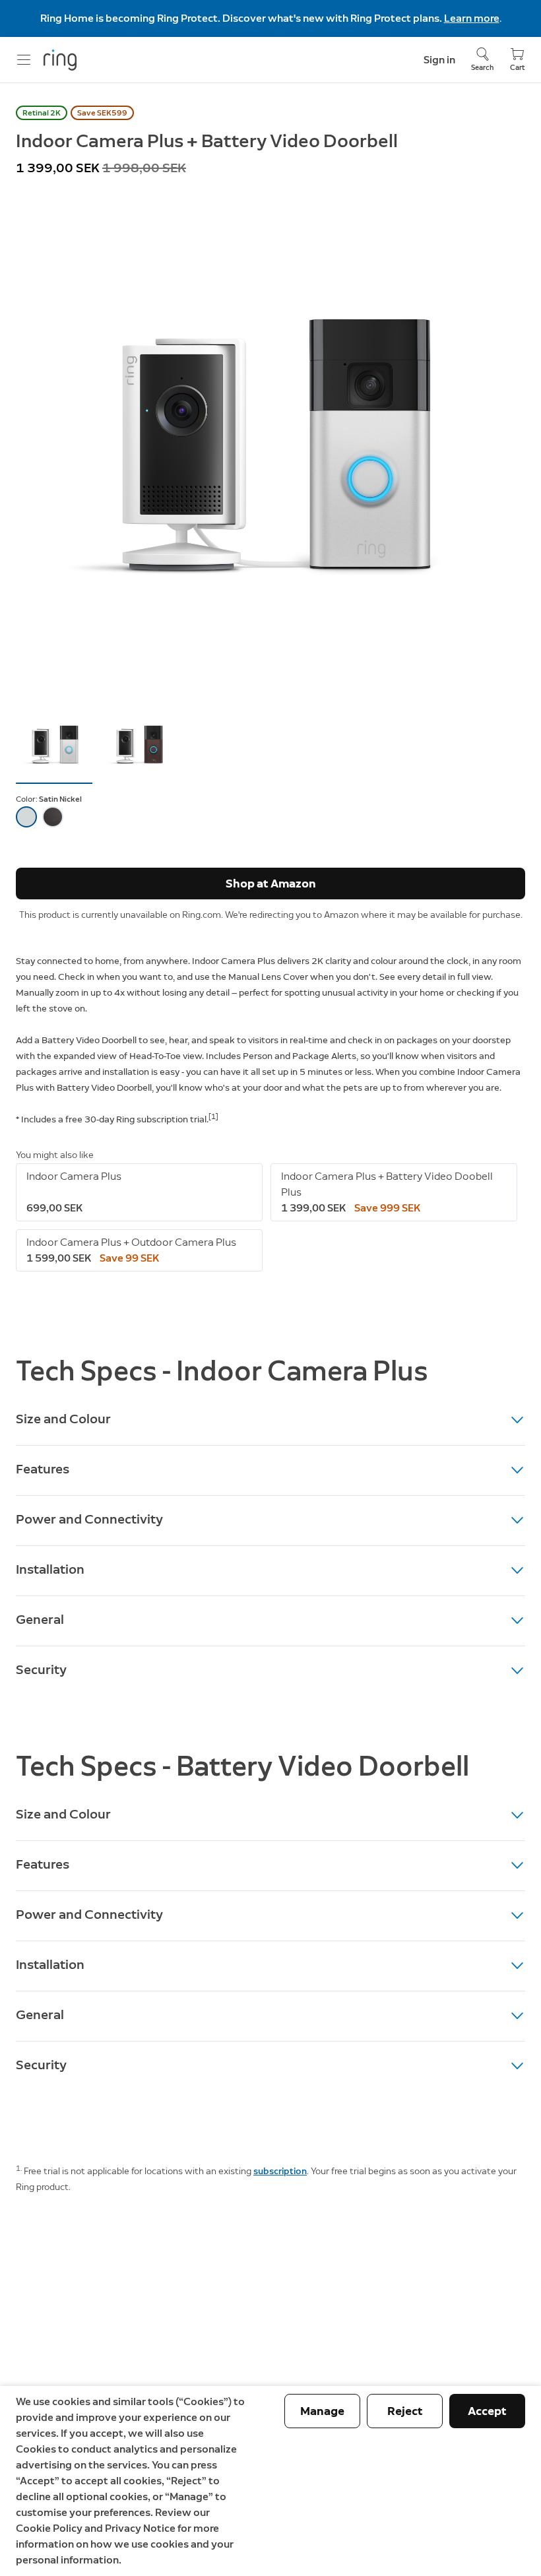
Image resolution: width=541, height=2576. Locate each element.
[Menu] (24, 60)
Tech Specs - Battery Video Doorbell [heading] (242, 1766)
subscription (280, 2171)
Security (41, 1669)
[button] (54, 744)
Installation (50, 1569)
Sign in (439, 60)
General (40, 1619)
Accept (487, 2411)
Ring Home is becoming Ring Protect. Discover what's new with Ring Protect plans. (242, 18)
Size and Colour (63, 1419)
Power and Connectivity (89, 1519)
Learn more (472, 18)
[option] (26, 817)
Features (43, 1469)
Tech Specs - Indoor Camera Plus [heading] (222, 1371)
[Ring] (60, 60)
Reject (405, 2411)
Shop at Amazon (271, 884)
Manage (322, 2411)
